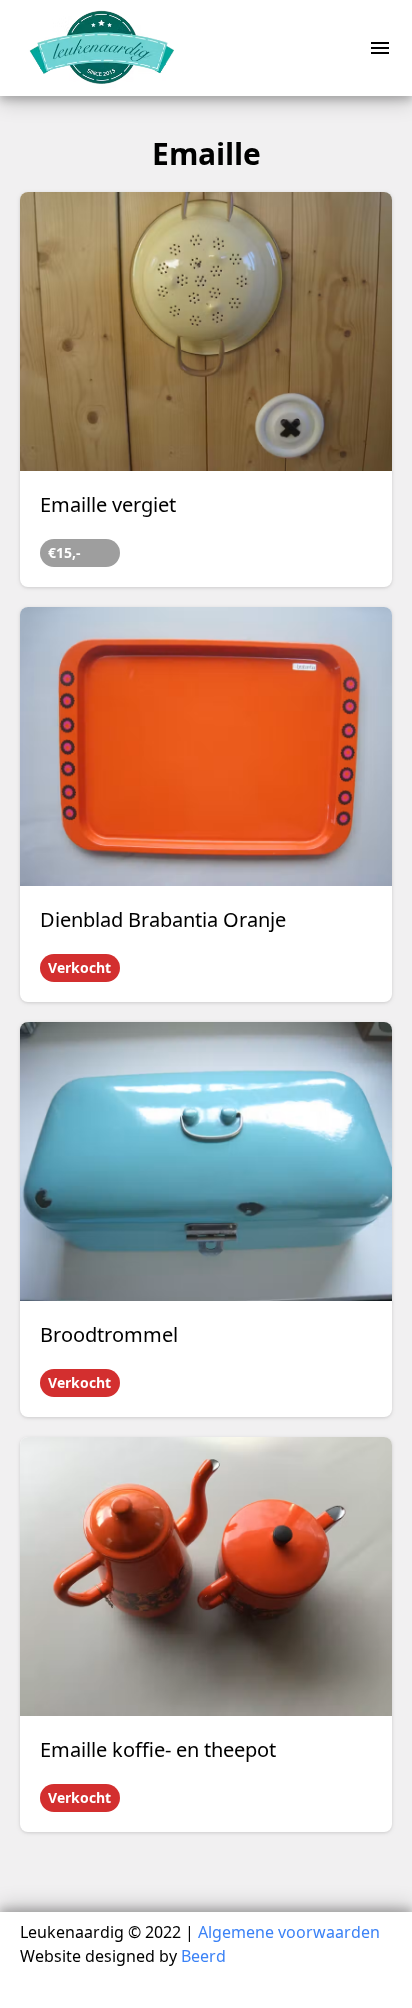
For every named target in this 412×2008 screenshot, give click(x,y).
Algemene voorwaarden (289, 1932)
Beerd (203, 1956)
